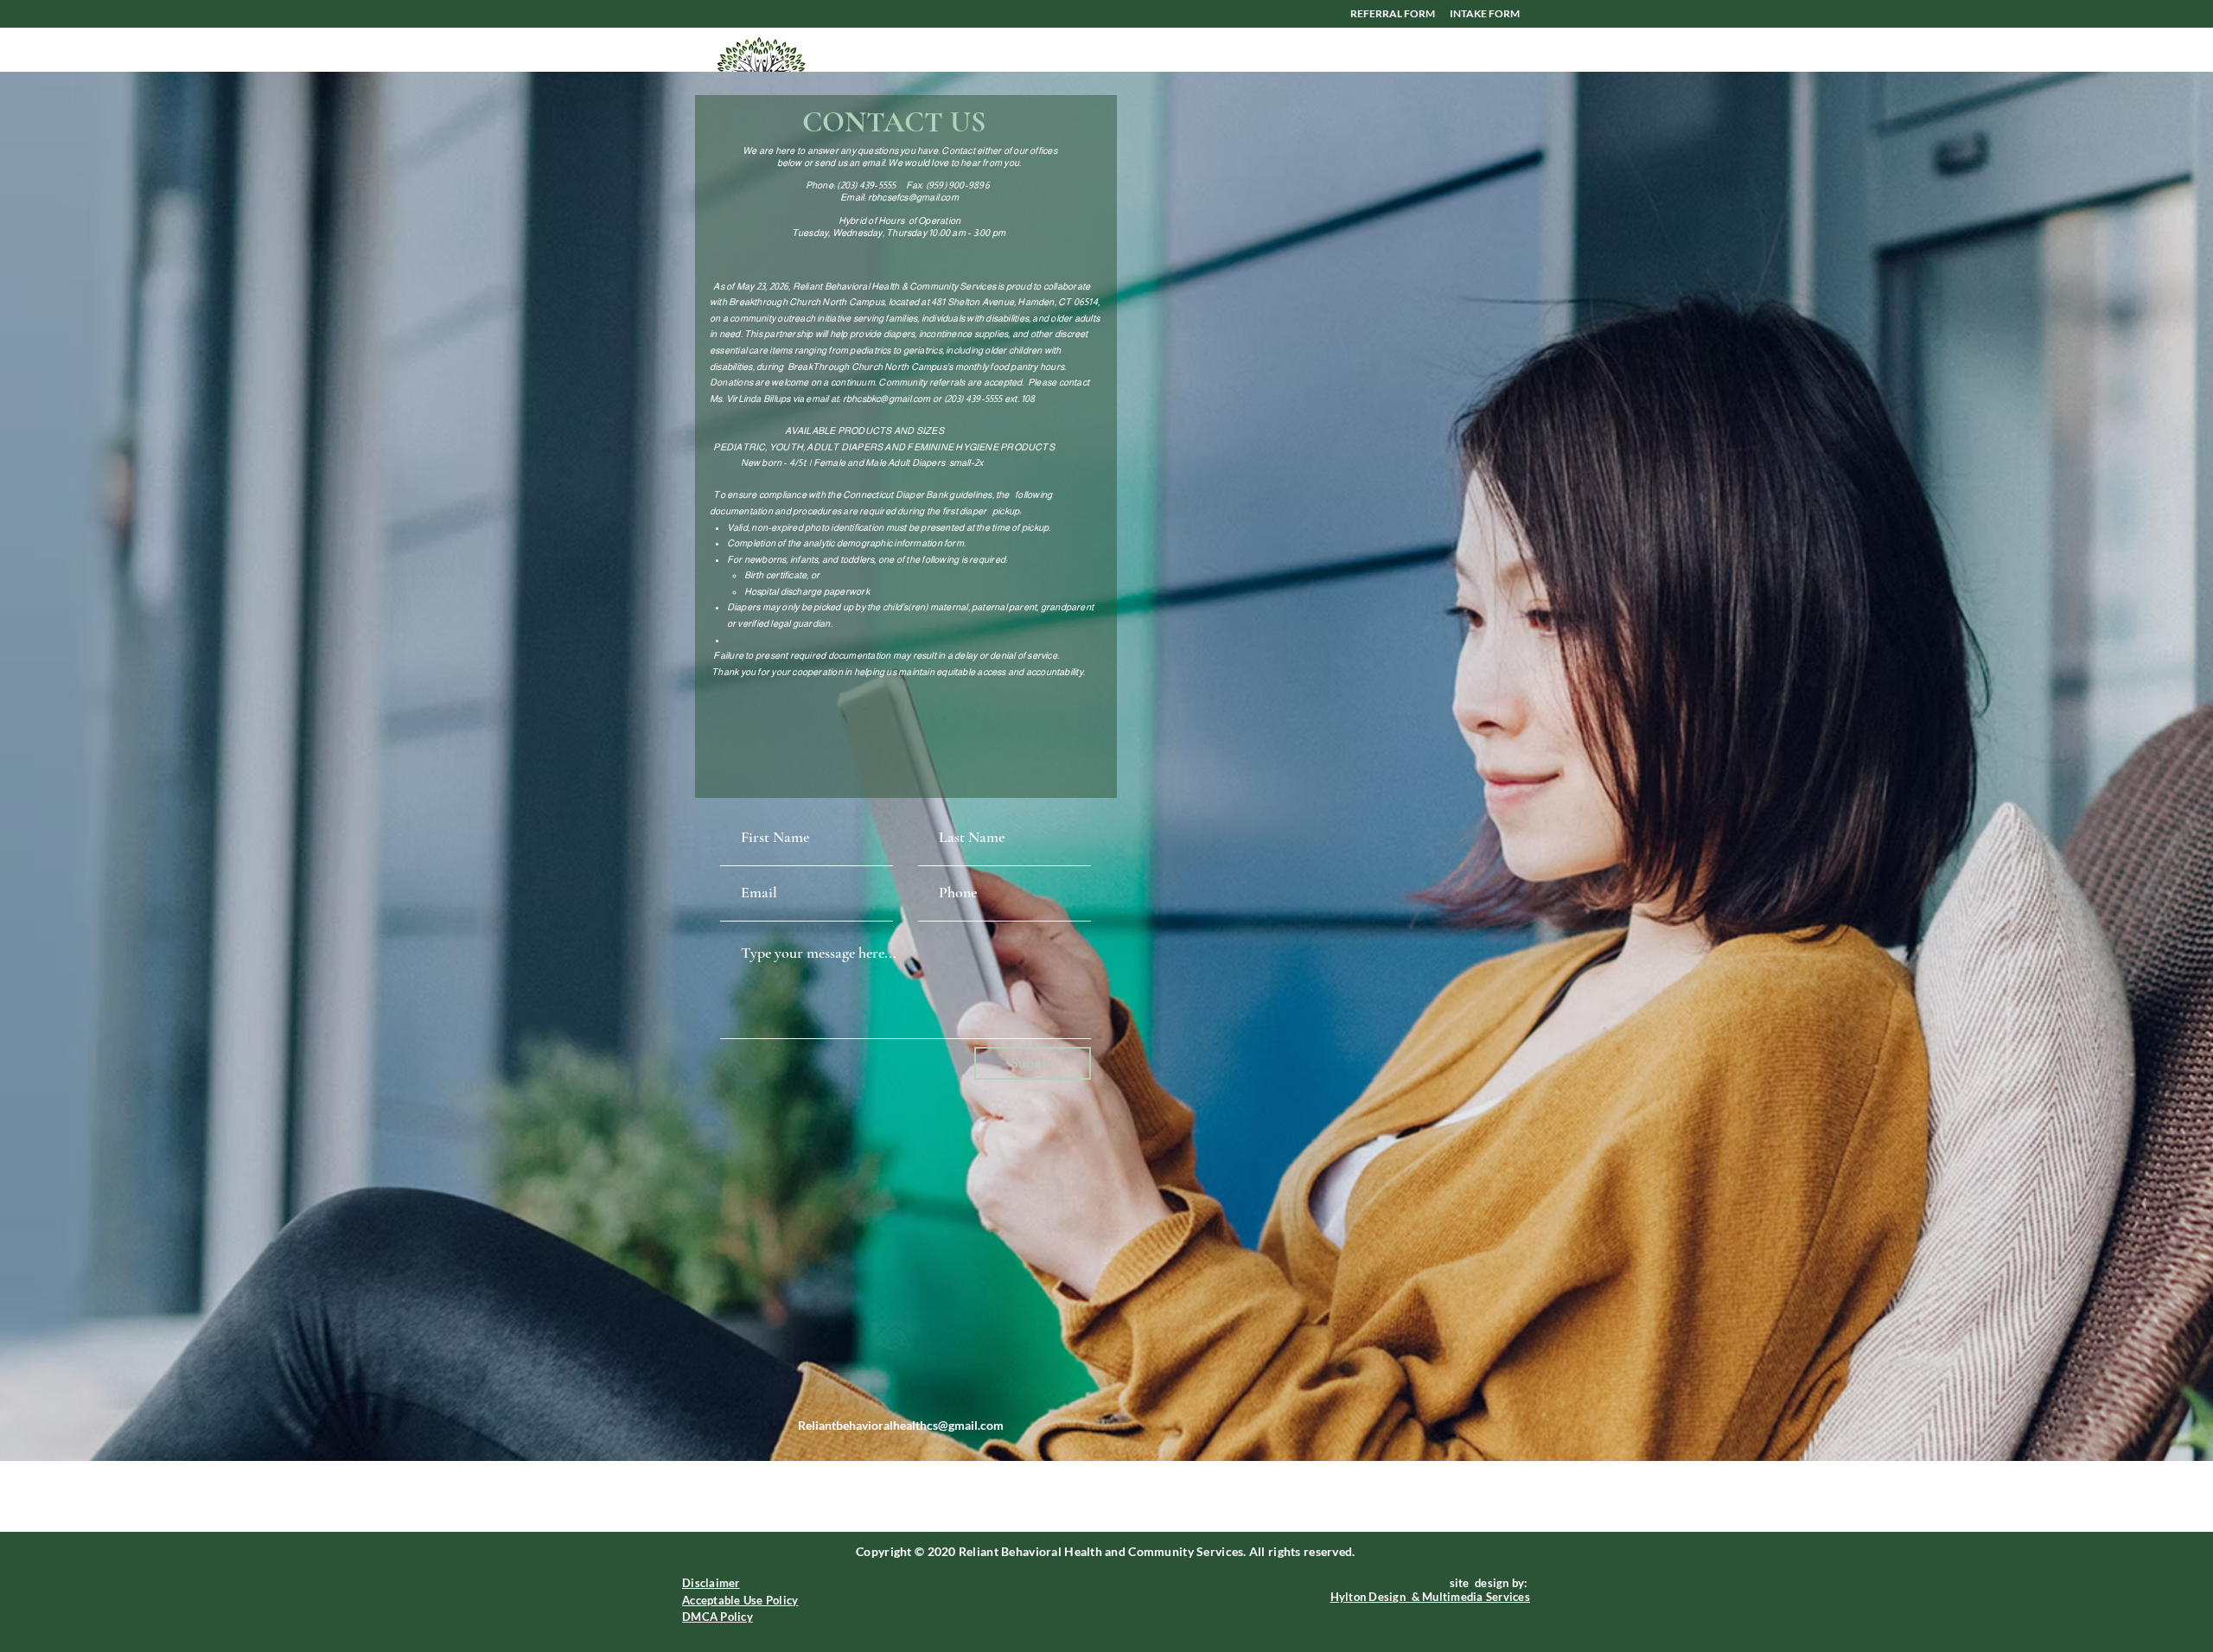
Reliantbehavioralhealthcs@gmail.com (901, 1425)
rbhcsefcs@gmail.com (913, 197)
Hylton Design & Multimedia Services (1430, 1597)
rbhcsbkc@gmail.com (887, 399)
